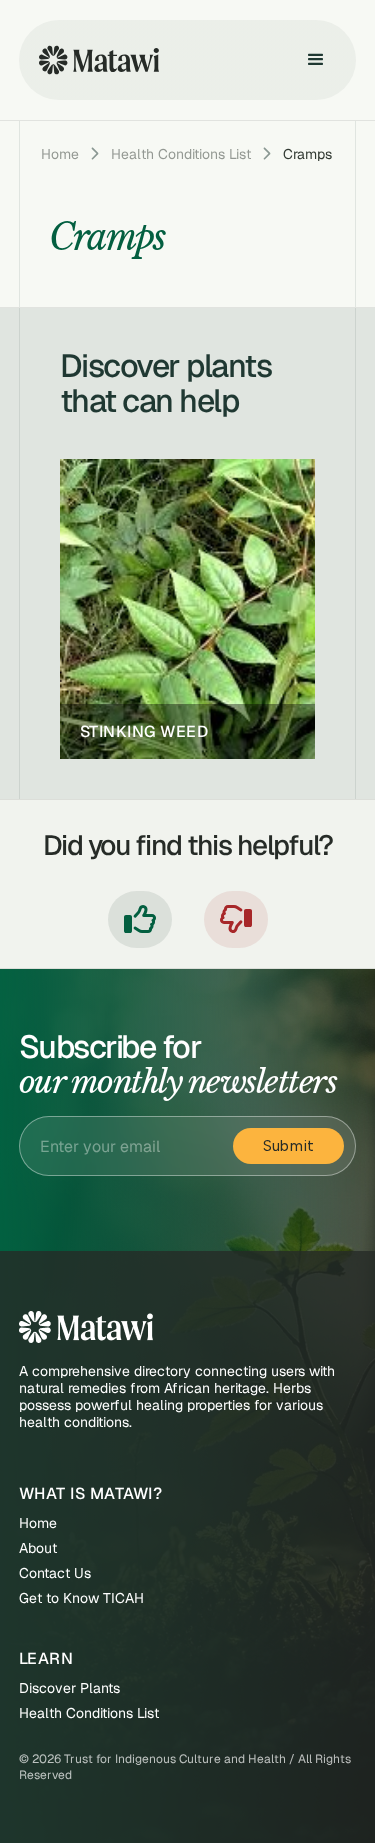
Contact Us (55, 1573)
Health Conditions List (181, 154)
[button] (316, 60)
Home (60, 154)
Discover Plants (69, 1688)
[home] (94, 60)
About (38, 1548)
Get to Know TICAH (81, 1598)
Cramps (307, 154)
